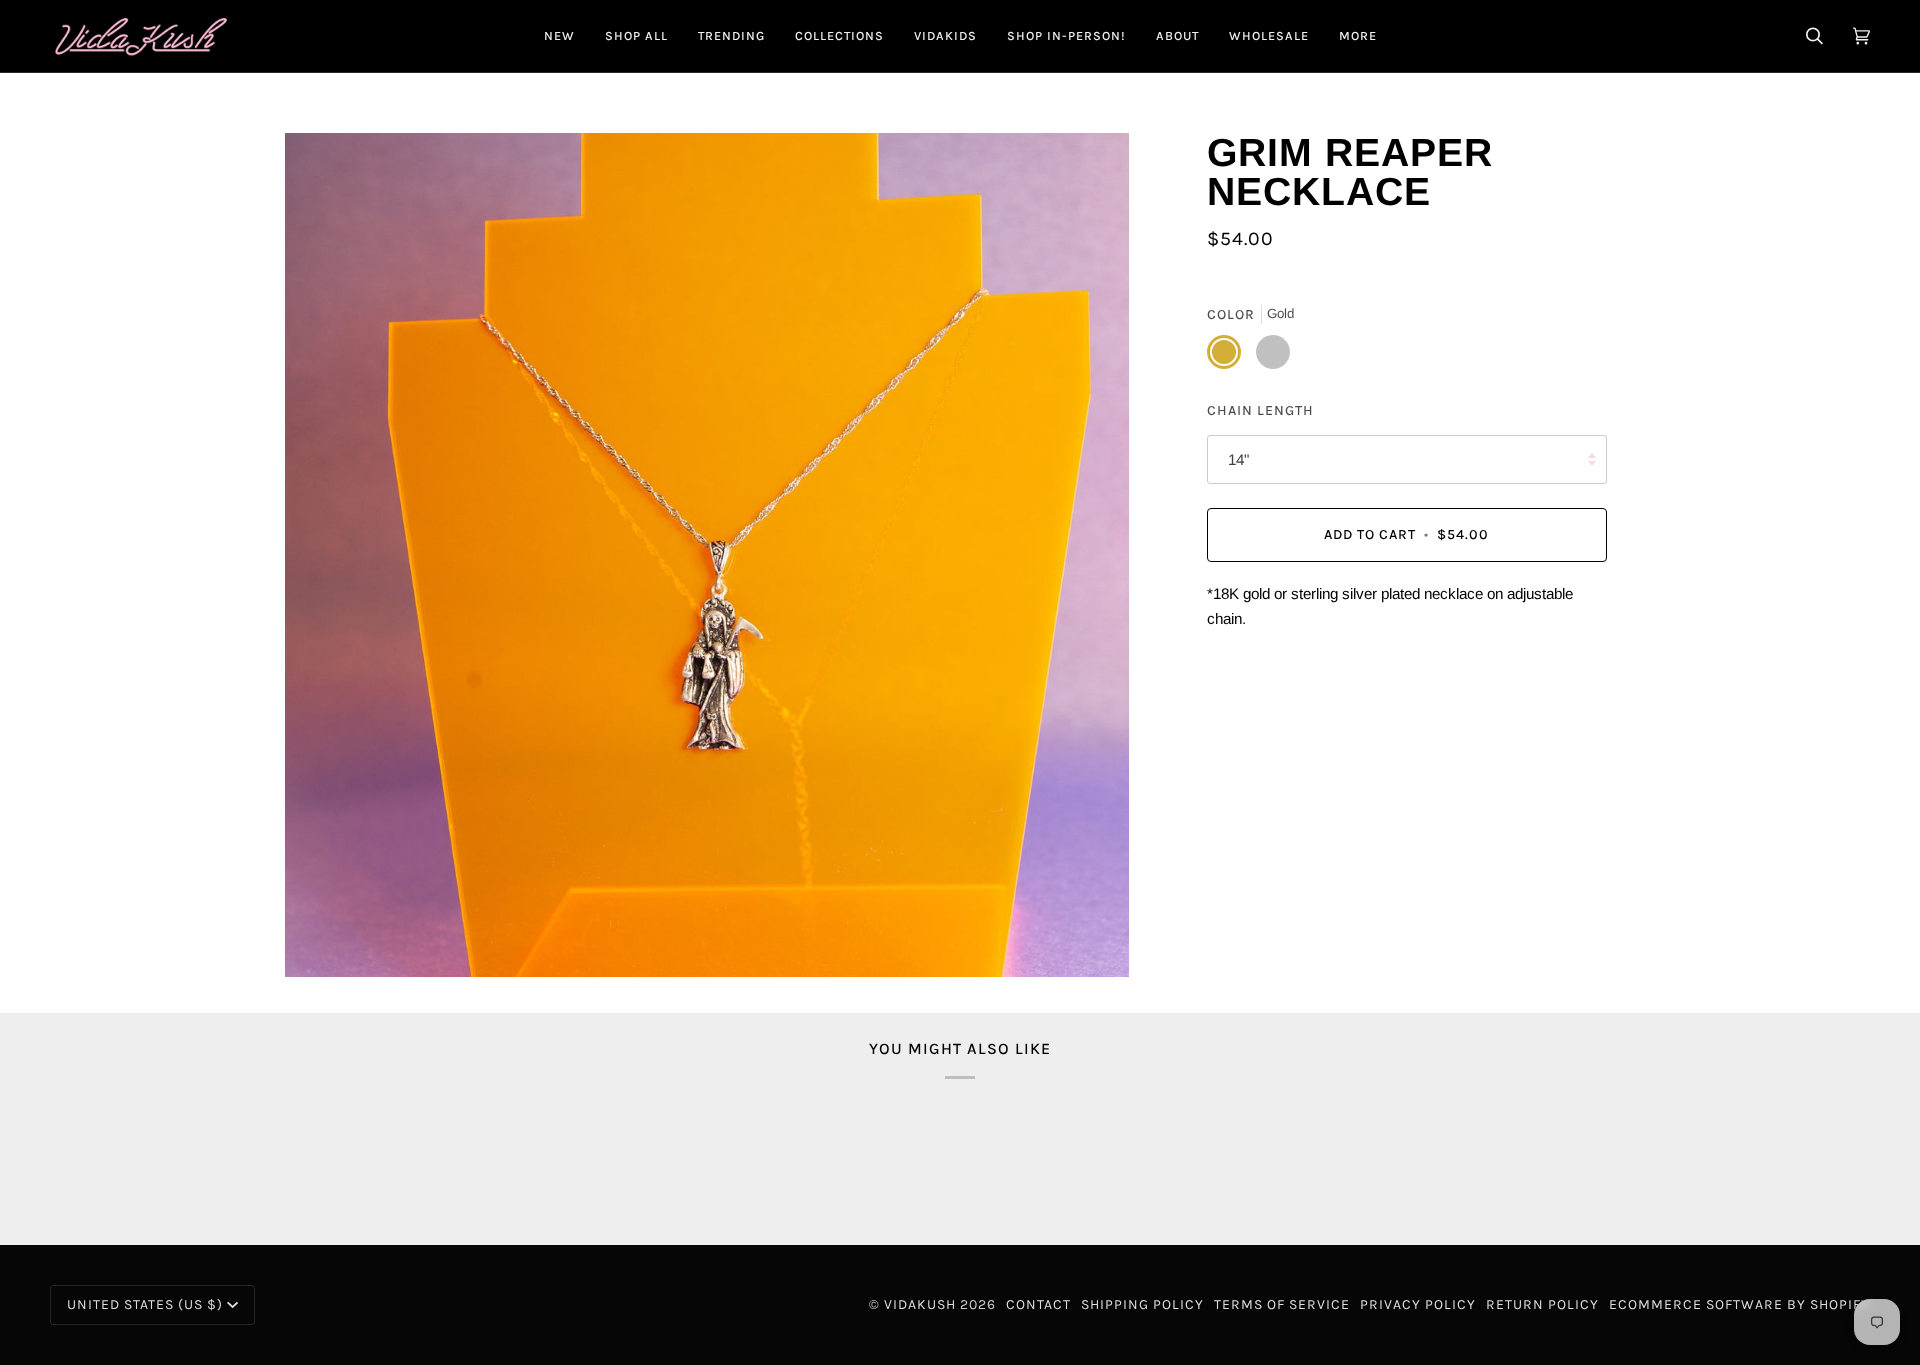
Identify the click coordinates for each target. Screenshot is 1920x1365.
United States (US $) (145, 1304)
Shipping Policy (1142, 1304)
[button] (636, 36)
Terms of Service (1282, 1304)
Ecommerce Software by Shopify (1739, 1304)
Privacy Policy (1418, 1304)
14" (1238, 459)
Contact (1038, 1304)
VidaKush (920, 1304)
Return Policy (1542, 1304)
